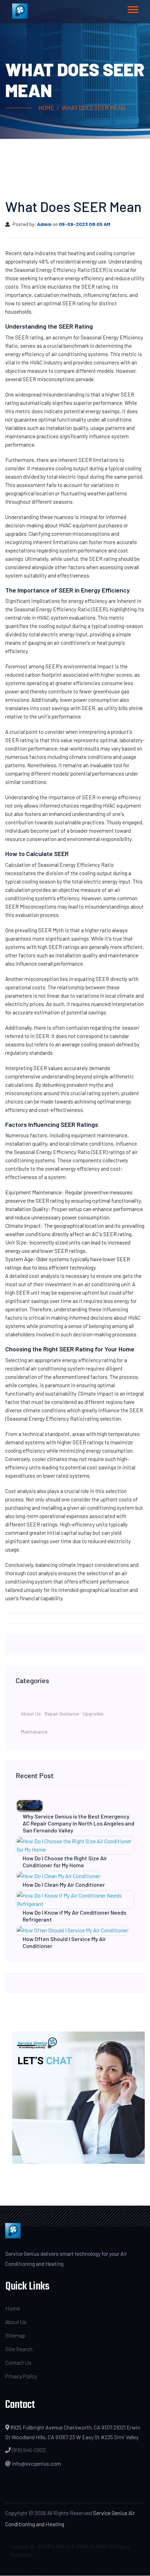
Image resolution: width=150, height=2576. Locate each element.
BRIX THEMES (105, 2571)
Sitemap (15, 2335)
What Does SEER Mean (93, 108)
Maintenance (34, 1732)
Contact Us (18, 2362)
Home (46, 108)
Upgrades (93, 1714)
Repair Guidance (62, 1714)
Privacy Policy (21, 2376)
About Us (31, 1714)
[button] (132, 8)
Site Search (19, 2349)
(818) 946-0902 (29, 2450)
